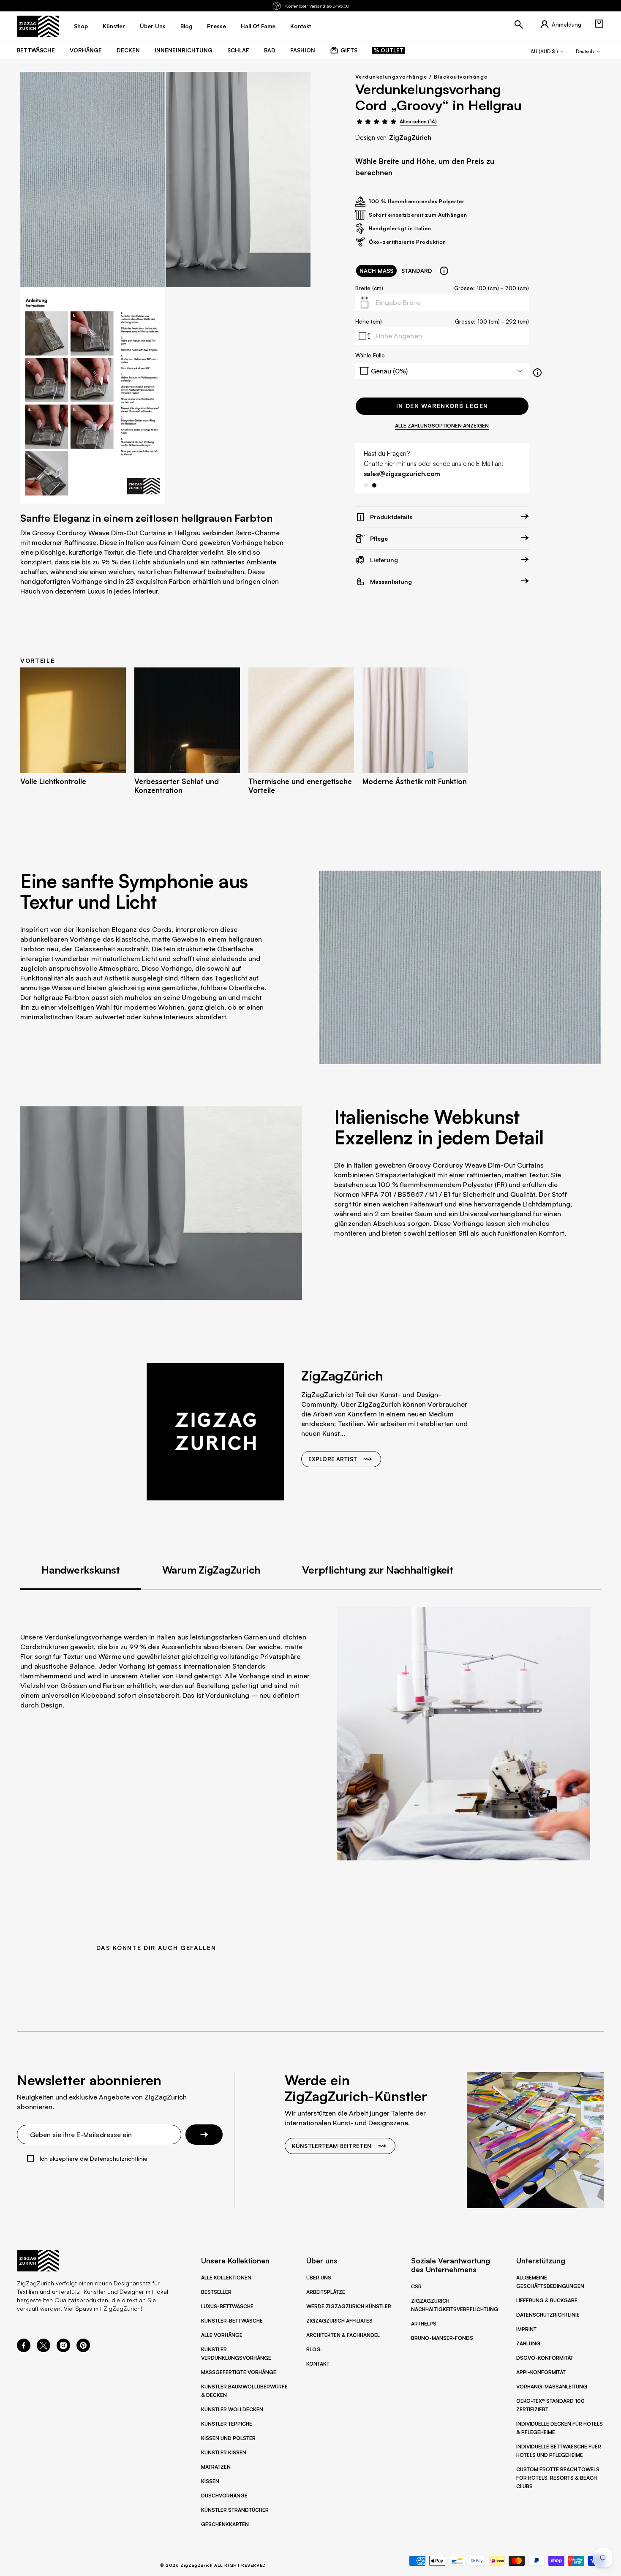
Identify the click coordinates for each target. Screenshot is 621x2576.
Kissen (210, 2481)
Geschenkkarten (225, 2524)
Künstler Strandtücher (235, 2510)
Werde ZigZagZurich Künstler (349, 2306)
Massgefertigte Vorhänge (239, 2372)
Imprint (526, 2329)
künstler (114, 26)
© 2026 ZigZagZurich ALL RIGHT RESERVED (213, 2565)
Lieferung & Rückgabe (547, 2300)
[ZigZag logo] (38, 26)
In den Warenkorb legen (442, 406)
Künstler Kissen (224, 2452)
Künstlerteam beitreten (332, 2146)
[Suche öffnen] (519, 25)
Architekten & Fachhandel (343, 2335)
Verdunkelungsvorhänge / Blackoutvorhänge (422, 77)
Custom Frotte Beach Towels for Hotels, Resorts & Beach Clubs (558, 2478)
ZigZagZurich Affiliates (339, 2321)
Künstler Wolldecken (232, 2409)
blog (186, 26)
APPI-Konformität (541, 2372)
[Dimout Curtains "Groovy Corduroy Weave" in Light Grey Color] (93, 180)
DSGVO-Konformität (545, 2358)
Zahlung (528, 2343)
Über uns (319, 2278)
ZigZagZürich (410, 138)
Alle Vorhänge (222, 2335)
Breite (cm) (369, 288)
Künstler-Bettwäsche (232, 2321)
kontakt (301, 26)
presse (217, 26)
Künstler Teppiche (227, 2424)
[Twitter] (44, 2350)
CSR (416, 2286)
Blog (313, 2349)
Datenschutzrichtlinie (548, 2315)
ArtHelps (424, 2324)
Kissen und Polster (228, 2438)
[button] (599, 24)
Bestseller (216, 2292)
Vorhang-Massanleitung (552, 2387)
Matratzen (216, 2467)
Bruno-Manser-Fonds (442, 2338)
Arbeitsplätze (326, 2292)
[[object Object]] (444, 271)
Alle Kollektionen (226, 2278)
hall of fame (258, 26)
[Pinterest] (83, 2350)
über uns (153, 26)
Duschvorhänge (224, 2496)
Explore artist (333, 1459)
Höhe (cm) (369, 321)
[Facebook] (24, 2350)
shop (81, 26)
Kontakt (318, 2364)
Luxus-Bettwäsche (227, 2306)
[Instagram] (63, 2350)
